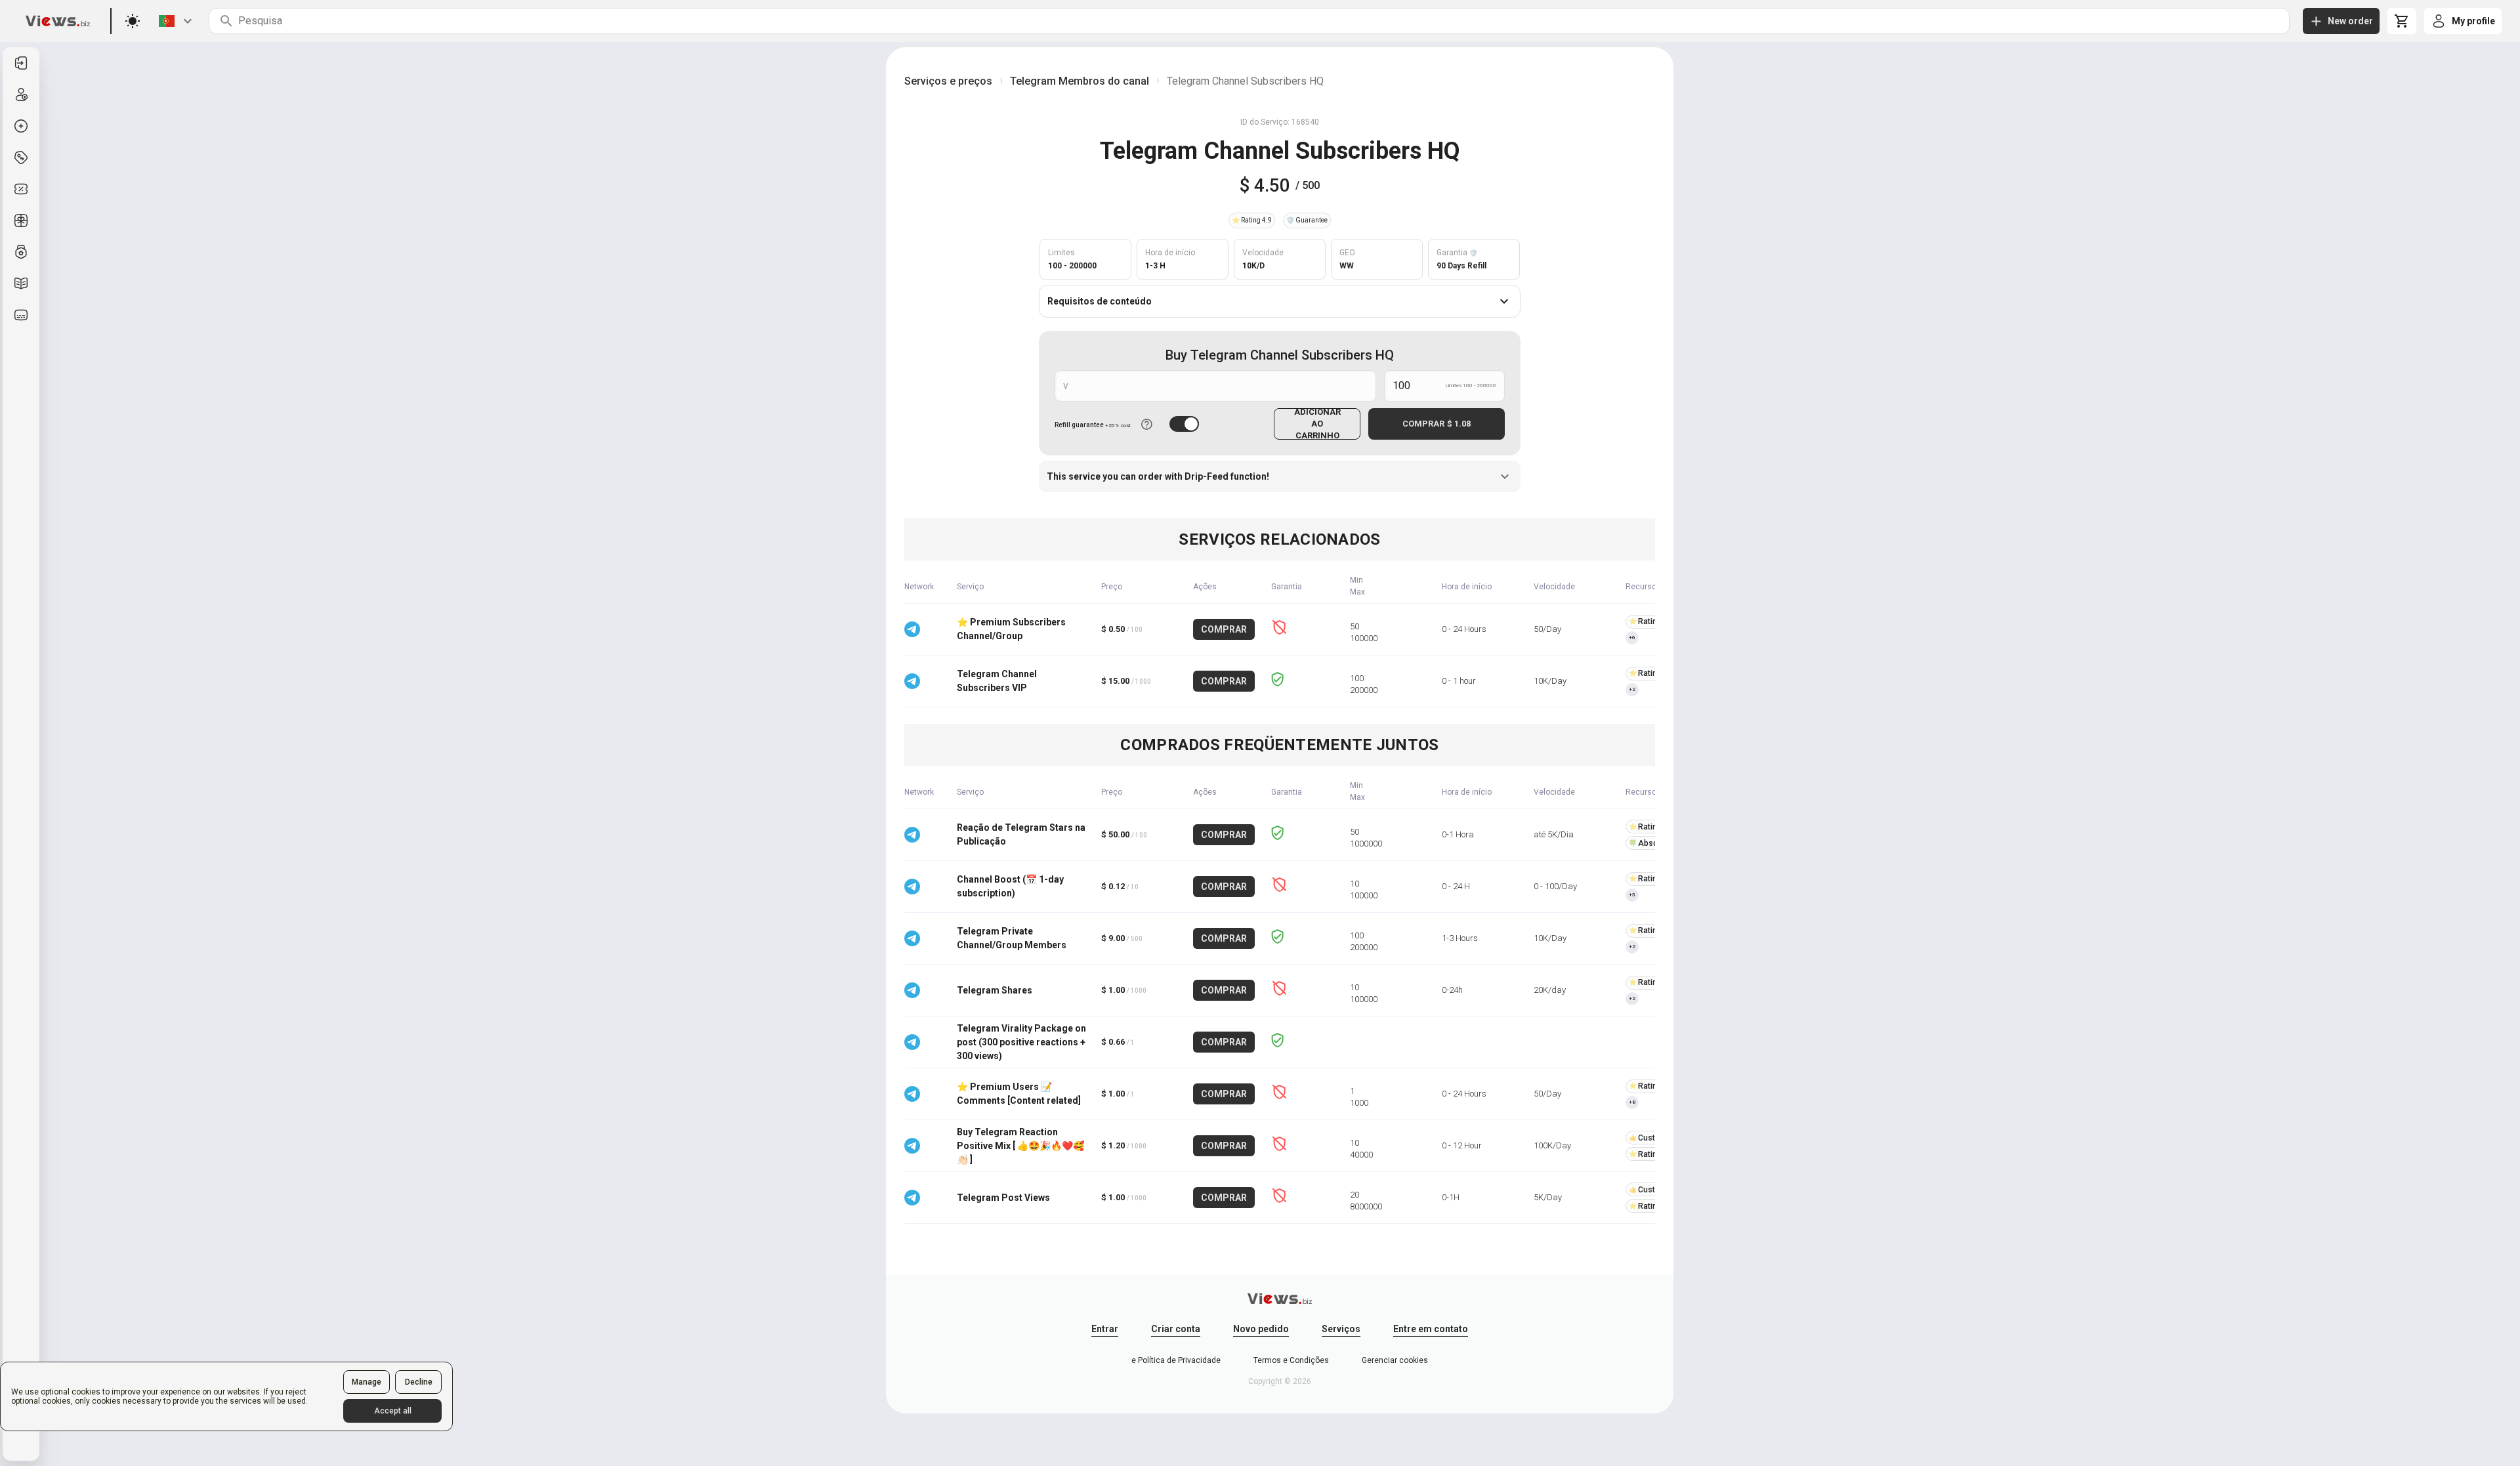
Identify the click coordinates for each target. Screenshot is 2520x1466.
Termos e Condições (1291, 1360)
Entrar (1105, 1329)
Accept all (393, 1411)
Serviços (1341, 1329)
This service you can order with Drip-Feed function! (1158, 476)
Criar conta (1176, 1329)
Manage (367, 1382)
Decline (419, 1382)
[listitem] (21, 63)
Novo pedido (1261, 1329)
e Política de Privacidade (1176, 1360)
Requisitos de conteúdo (1100, 301)
